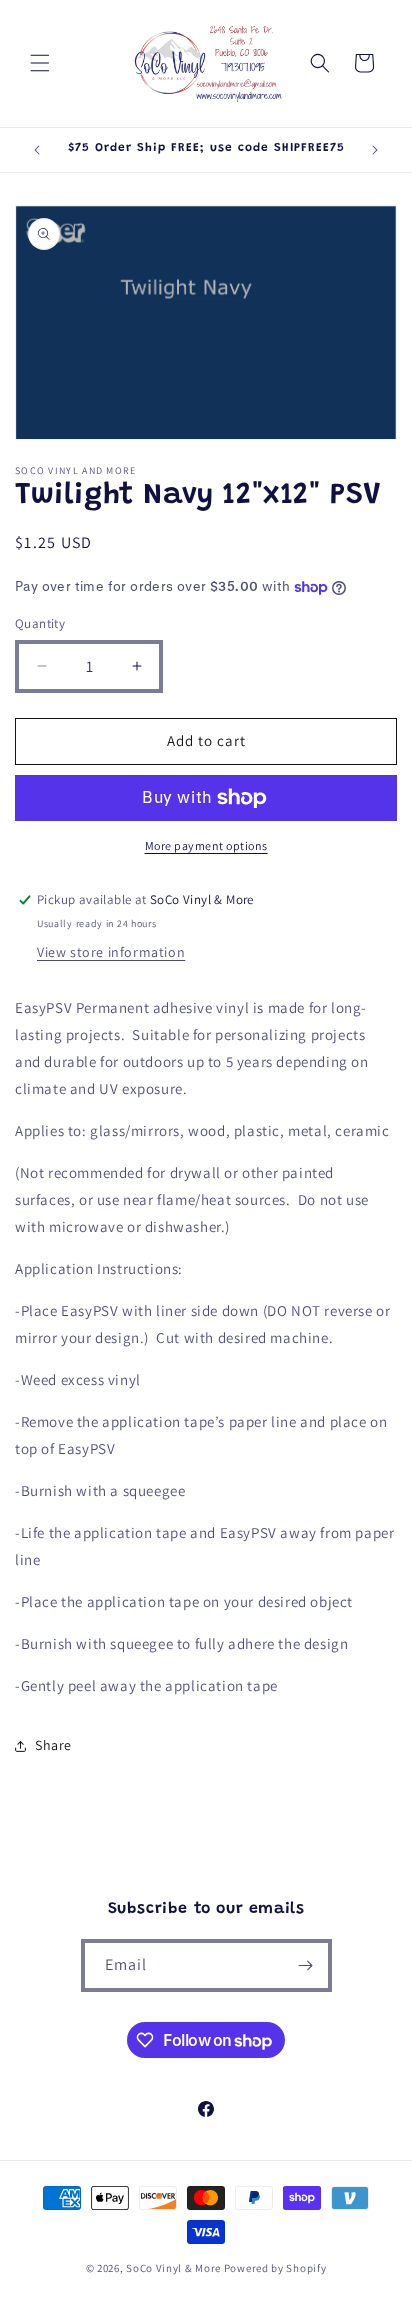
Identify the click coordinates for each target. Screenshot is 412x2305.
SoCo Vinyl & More (173, 2268)
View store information (111, 952)
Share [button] (53, 1745)
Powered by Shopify (275, 2268)
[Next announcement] (375, 150)
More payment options (206, 845)
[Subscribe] (306, 1965)
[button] (40, 63)
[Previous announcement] (37, 150)
